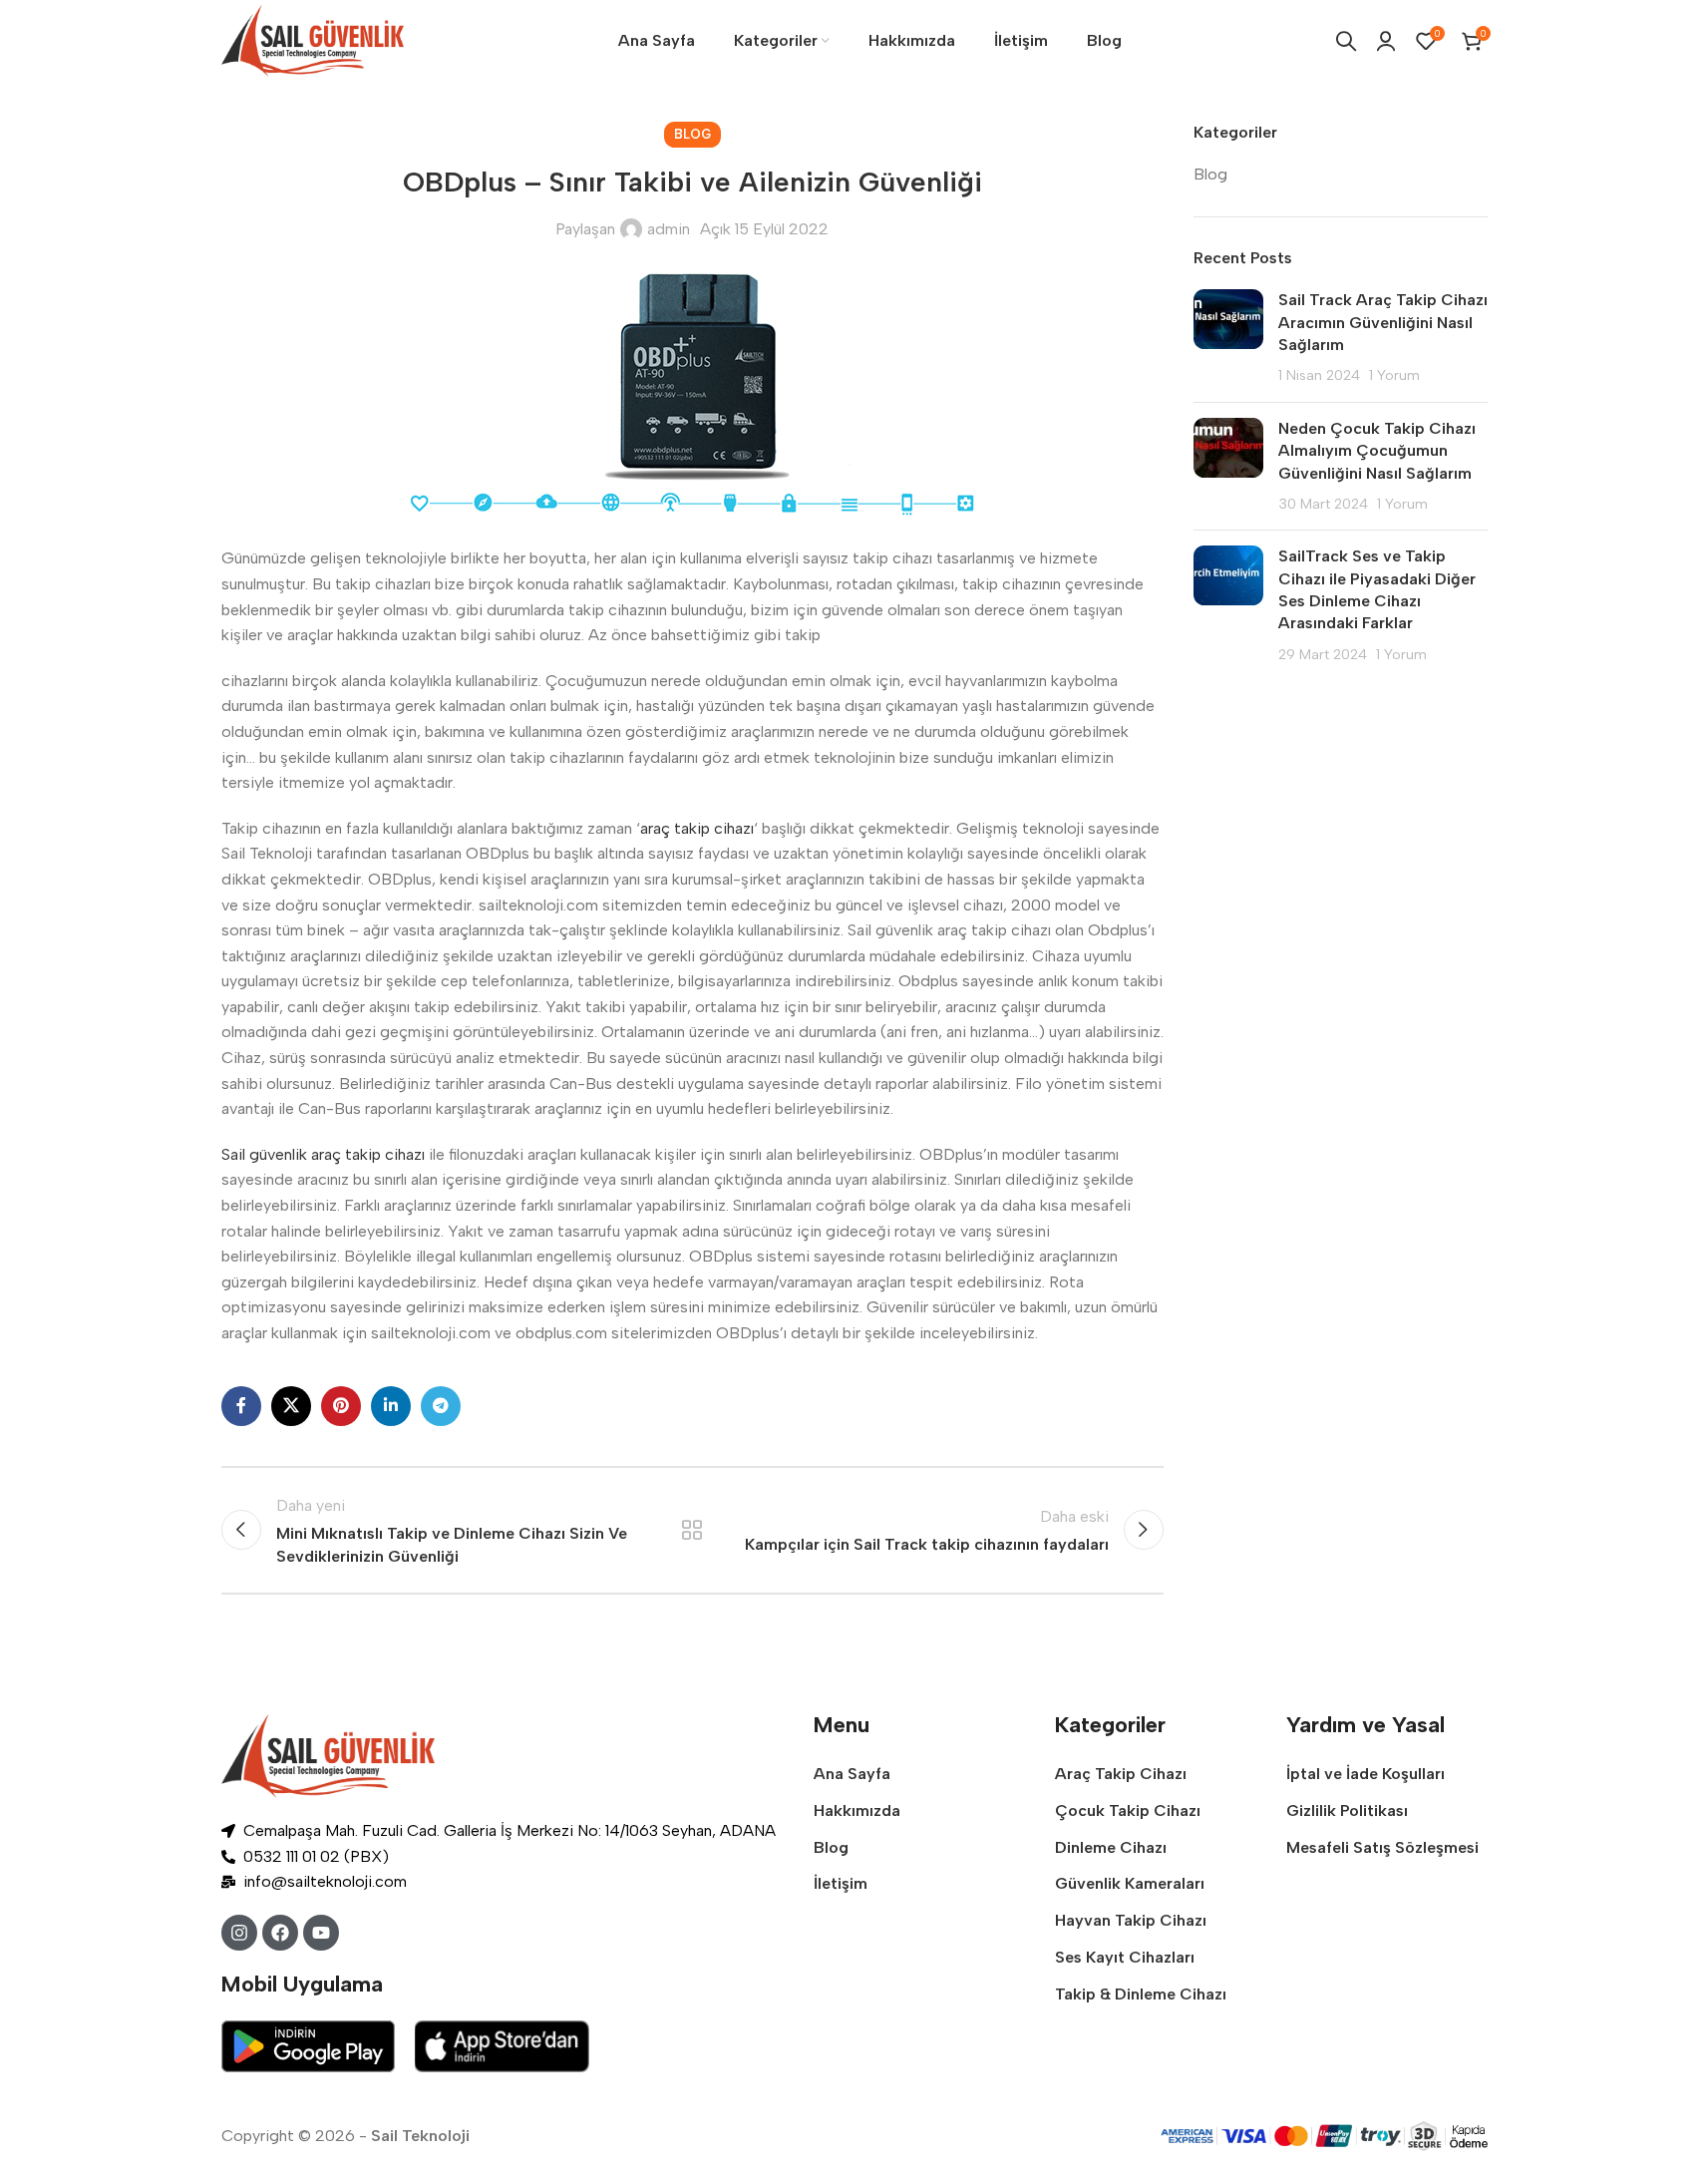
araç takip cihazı (697, 828)
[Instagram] (239, 1933)
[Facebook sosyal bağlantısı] (241, 1406)
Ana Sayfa (852, 1774)
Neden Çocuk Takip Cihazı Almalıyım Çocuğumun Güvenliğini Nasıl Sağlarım (1377, 451)
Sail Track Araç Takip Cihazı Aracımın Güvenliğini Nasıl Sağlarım (1383, 322)
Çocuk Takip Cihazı (1128, 1810)
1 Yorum (1394, 375)
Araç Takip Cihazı (1121, 1774)
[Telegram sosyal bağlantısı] (441, 1406)
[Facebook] (280, 1933)
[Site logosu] (313, 39)
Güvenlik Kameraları (1130, 1883)
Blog (692, 134)
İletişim (841, 1883)
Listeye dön (692, 1530)
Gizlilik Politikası (1347, 1810)
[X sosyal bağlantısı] (291, 1406)
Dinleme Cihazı (1111, 1847)
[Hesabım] (1386, 41)
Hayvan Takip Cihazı (1131, 1920)
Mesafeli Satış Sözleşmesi (1382, 1847)
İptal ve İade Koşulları (1366, 1774)
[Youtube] (321, 1933)
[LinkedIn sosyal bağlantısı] (391, 1406)
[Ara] (1346, 41)
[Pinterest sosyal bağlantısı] (341, 1406)
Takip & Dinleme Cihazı (1141, 1994)
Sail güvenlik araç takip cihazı (323, 1154)
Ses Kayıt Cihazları (1125, 1957)
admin (669, 229)
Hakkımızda (857, 1810)
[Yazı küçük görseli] (1228, 338)
